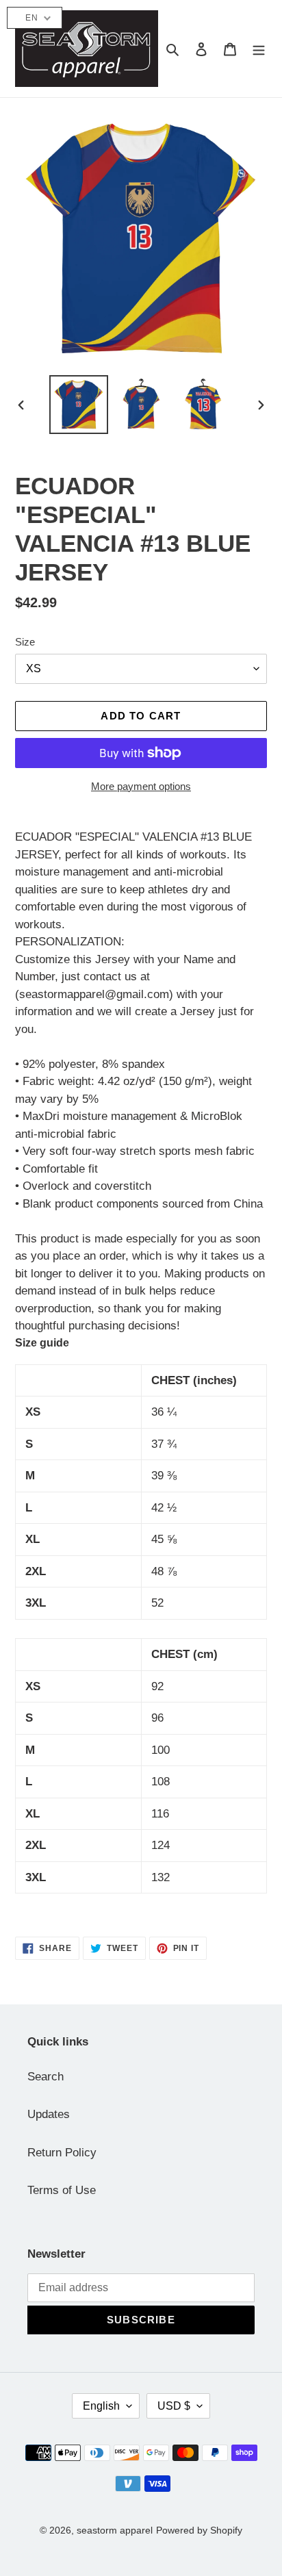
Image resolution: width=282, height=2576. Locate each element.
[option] (79, 405)
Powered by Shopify (199, 2530)
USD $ (174, 2406)
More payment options (141, 786)
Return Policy (62, 2153)
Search (46, 2077)
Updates (49, 2114)
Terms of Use (62, 2190)
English (101, 2406)
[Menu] (259, 49)
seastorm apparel (115, 2530)
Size (25, 642)
